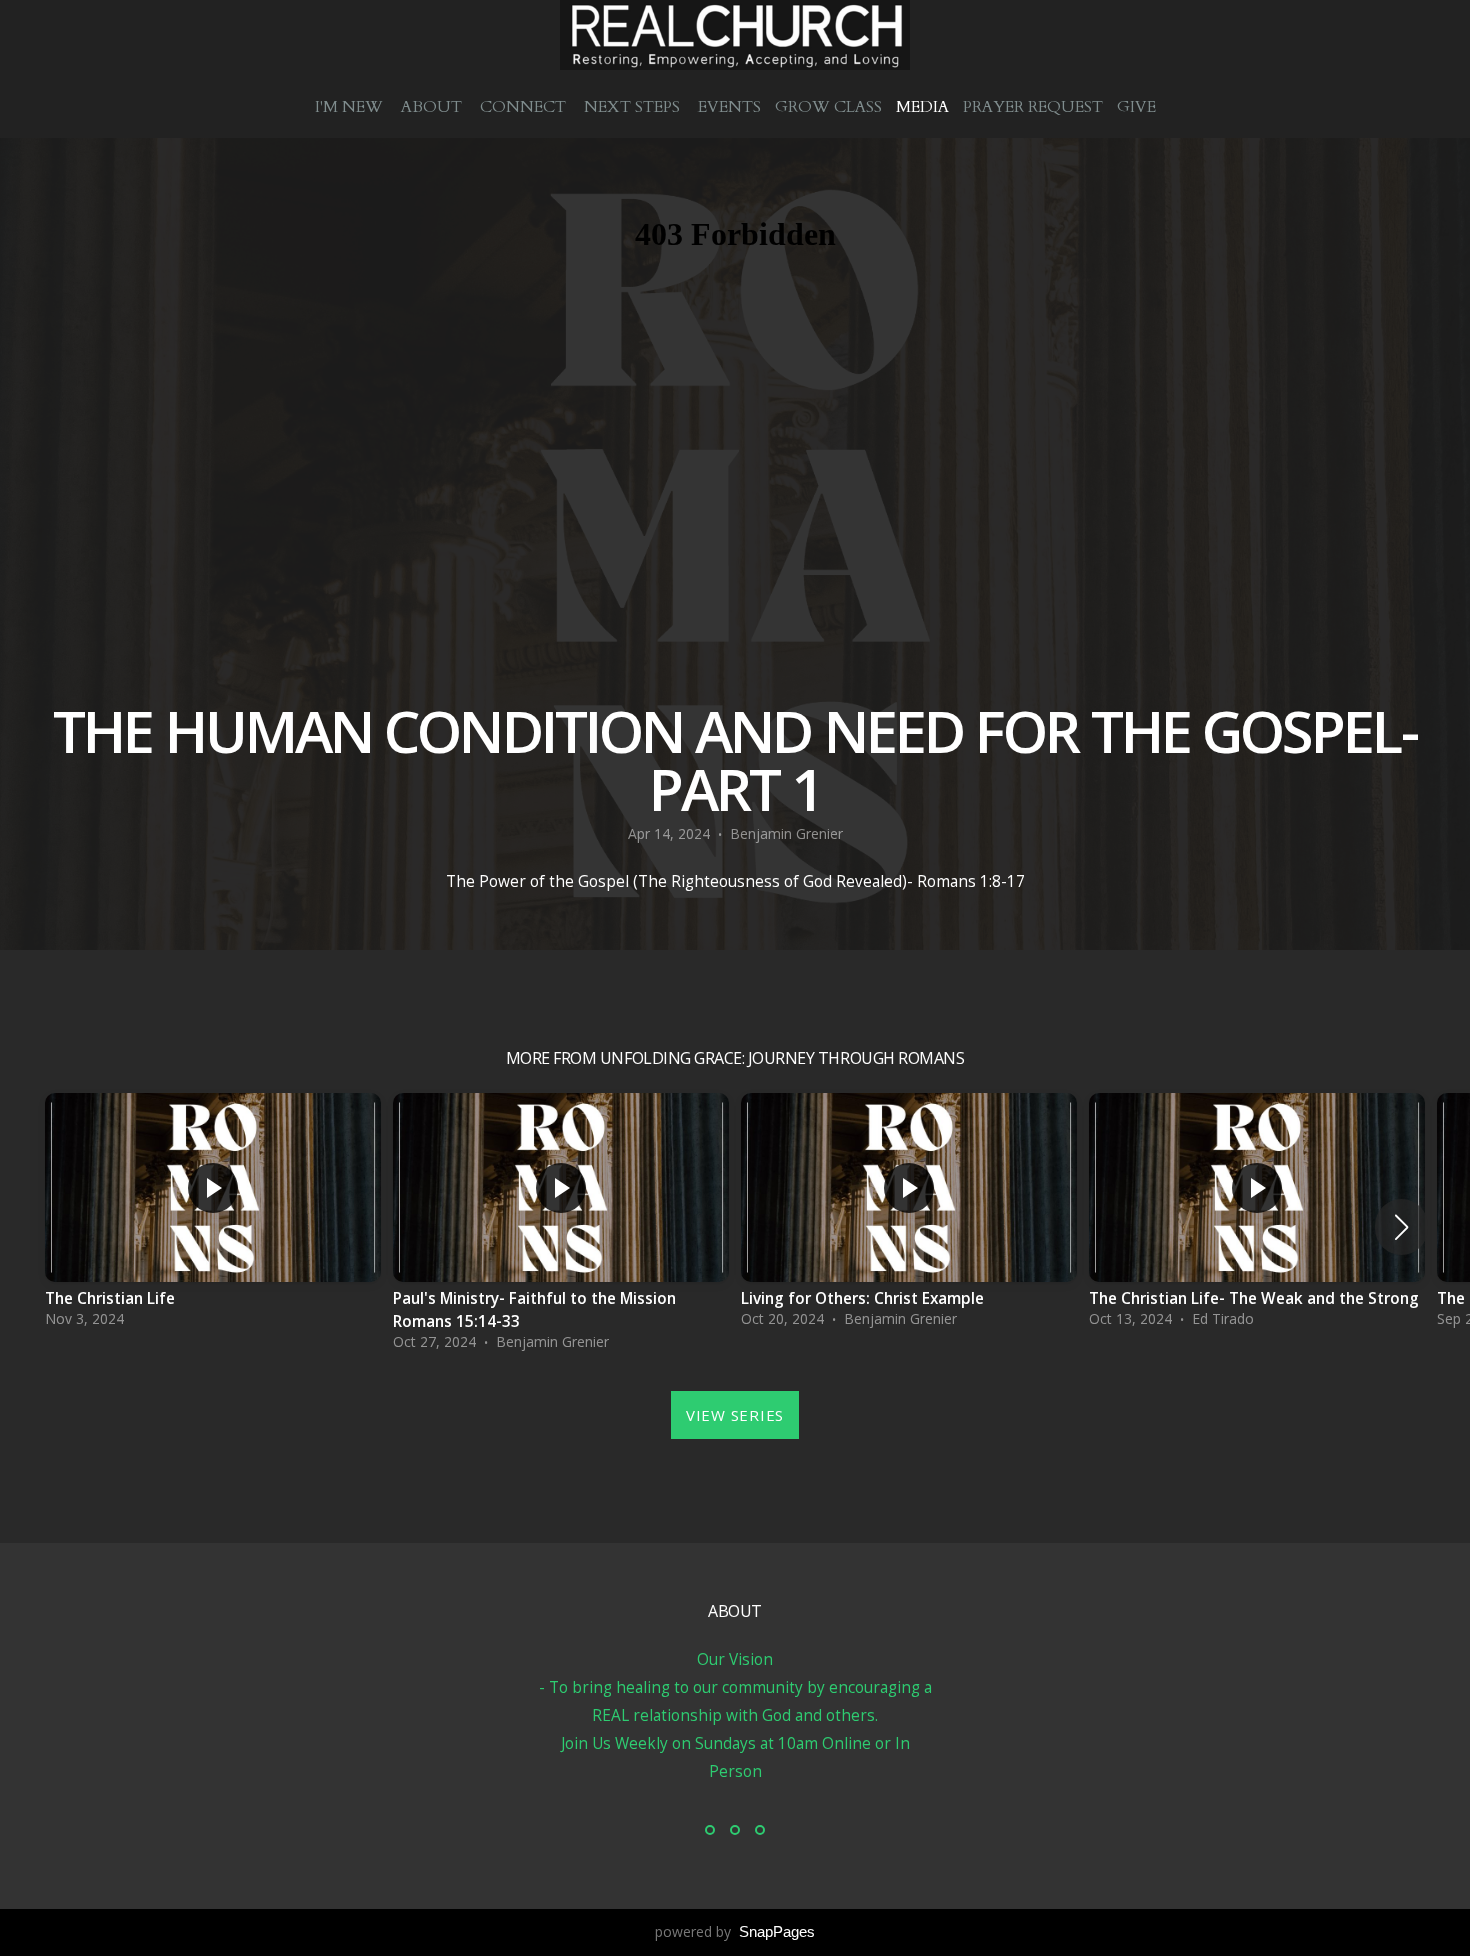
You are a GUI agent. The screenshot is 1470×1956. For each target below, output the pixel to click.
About (433, 107)
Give (1136, 107)
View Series (735, 1415)
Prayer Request (1033, 107)
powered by (735, 1931)
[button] (1401, 1227)
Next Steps (634, 107)
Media (922, 107)
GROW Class (828, 107)
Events (729, 107)
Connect (525, 107)
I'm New (351, 107)
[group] (213, 1215)
